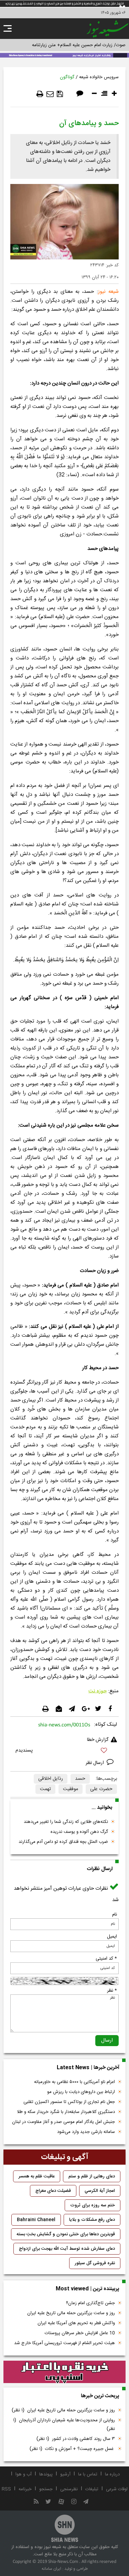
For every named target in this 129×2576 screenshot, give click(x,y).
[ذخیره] (60, 94)
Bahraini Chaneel (36, 2220)
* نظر (112, 1991)
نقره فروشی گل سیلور (95, 2263)
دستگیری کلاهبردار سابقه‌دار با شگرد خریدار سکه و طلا (66, 2112)
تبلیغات (92, 2489)
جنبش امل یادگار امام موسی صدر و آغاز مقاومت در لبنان (63, 2122)
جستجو (46, 2489)
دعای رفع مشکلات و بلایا (92, 2220)
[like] (64, 1751)
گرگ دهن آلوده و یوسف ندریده (79, 1832)
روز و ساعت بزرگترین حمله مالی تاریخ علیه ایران (71, 2313)
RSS (6, 2489)
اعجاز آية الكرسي (100, 2191)
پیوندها (46, 2474)
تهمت (45, 1789)
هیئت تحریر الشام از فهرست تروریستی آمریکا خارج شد (64, 2343)
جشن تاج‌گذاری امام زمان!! (90, 2303)
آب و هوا (24, 2474)
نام (115, 1915)
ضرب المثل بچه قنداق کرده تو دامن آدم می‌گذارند (63, 1842)
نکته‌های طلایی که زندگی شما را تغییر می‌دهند (66, 1822)
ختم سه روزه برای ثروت (93, 2205)
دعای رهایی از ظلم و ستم (92, 2176)
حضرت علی (101, 1789)
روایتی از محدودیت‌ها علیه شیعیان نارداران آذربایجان (64, 2425)
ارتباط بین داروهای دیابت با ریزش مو (81, 2092)
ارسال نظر (95, 1763)
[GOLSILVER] (64, 2372)
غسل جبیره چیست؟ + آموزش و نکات (72, 2449)
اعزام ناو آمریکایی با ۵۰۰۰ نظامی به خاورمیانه (74, 2082)
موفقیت (71, 1789)
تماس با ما (88, 2474)
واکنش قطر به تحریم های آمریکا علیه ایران (76, 2323)
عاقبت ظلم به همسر (37, 2176)
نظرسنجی (69, 2489)
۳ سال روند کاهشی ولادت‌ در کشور (76, 2439)
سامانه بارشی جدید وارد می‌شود (86, 2132)
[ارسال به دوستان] (50, 94)
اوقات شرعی (117, 2489)
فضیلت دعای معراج (53, 2191)
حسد (80, 1779)
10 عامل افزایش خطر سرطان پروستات (80, 2333)
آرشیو (65, 2474)
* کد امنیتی (106, 1959)
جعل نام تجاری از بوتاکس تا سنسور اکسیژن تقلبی (69, 2102)
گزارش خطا (98, 1740)
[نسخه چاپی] (40, 94)
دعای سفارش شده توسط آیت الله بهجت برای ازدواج (67, 2249)
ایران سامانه (51, 2569)
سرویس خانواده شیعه (99, 77)
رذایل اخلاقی (51, 1779)
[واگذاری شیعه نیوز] (64, 55)
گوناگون (67, 77)
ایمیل (112, 1937)
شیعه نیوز (108, 292)
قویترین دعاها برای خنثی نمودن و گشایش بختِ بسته (66, 2234)
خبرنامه (25, 2489)
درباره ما (112, 2474)
